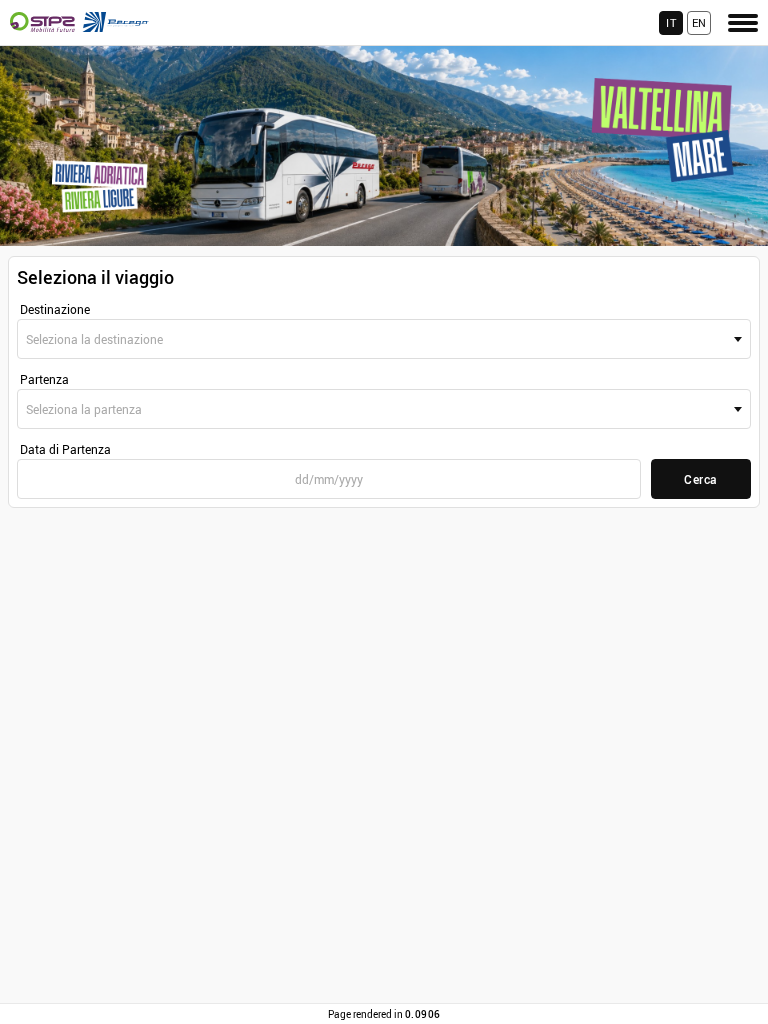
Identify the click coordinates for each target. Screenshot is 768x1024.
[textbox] (384, 339)
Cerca (701, 479)
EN (699, 22)
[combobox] (384, 339)
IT (671, 22)
